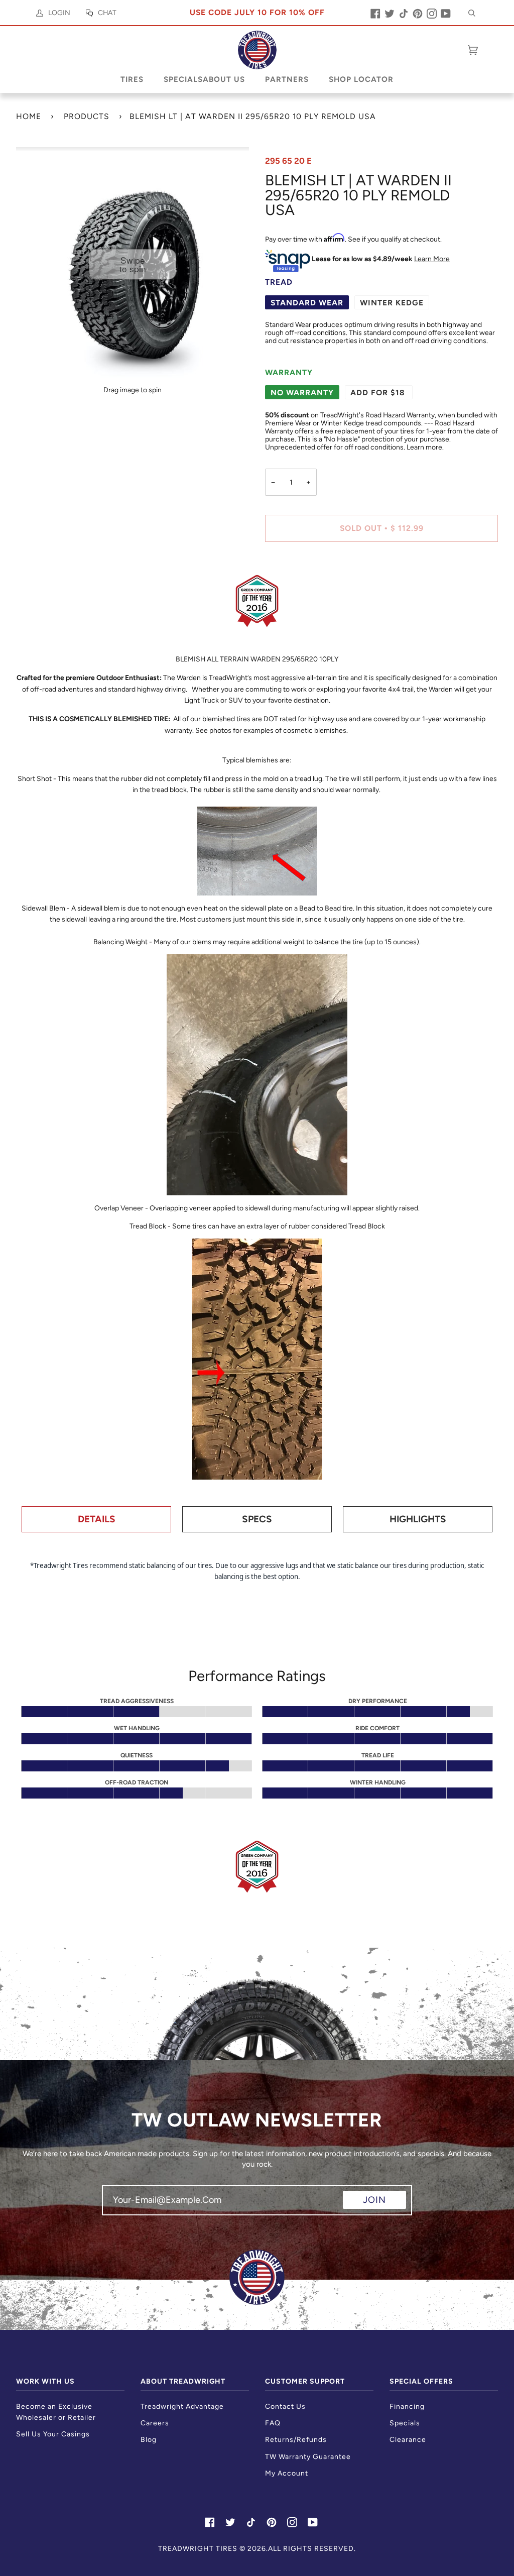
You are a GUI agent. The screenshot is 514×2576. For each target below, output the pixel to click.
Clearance (408, 2440)
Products (87, 116)
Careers (155, 2423)
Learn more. (425, 447)
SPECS (257, 1519)
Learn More (432, 259)
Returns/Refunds (296, 2440)
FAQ (273, 2423)
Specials (405, 2423)
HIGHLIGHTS (418, 1519)
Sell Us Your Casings (53, 2434)
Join (374, 2200)
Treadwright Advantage (182, 2406)
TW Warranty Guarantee (308, 2457)
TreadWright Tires (198, 2549)
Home (29, 116)
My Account (287, 2473)
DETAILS (97, 1519)
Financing (407, 2406)
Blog (149, 2440)
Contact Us (285, 2406)
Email (119, 2209)
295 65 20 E (288, 161)
